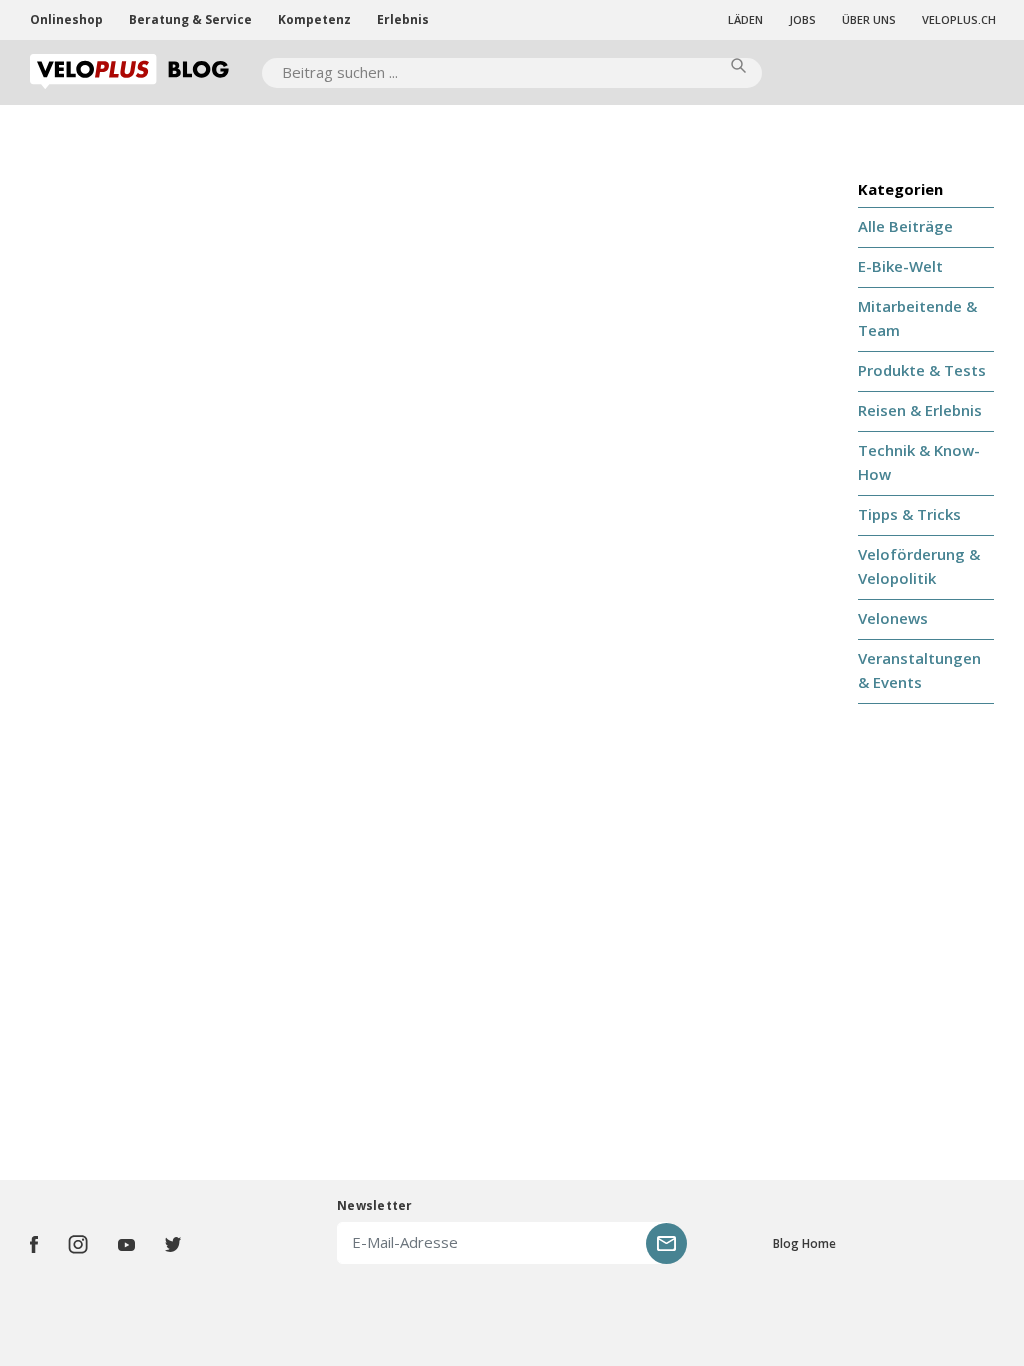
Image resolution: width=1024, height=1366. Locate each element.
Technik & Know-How (919, 462)
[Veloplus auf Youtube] (126, 1245)
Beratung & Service (190, 19)
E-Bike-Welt (900, 266)
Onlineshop (66, 19)
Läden (745, 19)
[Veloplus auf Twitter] (173, 1244)
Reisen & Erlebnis (920, 410)
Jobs (802, 19)
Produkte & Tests (922, 370)
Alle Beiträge (905, 226)
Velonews (893, 618)
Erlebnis (403, 19)
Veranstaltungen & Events (919, 670)
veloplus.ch (959, 19)
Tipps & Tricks (909, 514)
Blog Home (804, 1243)
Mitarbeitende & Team (917, 318)
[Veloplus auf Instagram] (78, 1244)
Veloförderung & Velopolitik (919, 566)
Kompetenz (314, 19)
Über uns (869, 19)
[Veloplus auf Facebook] (34, 1244)
